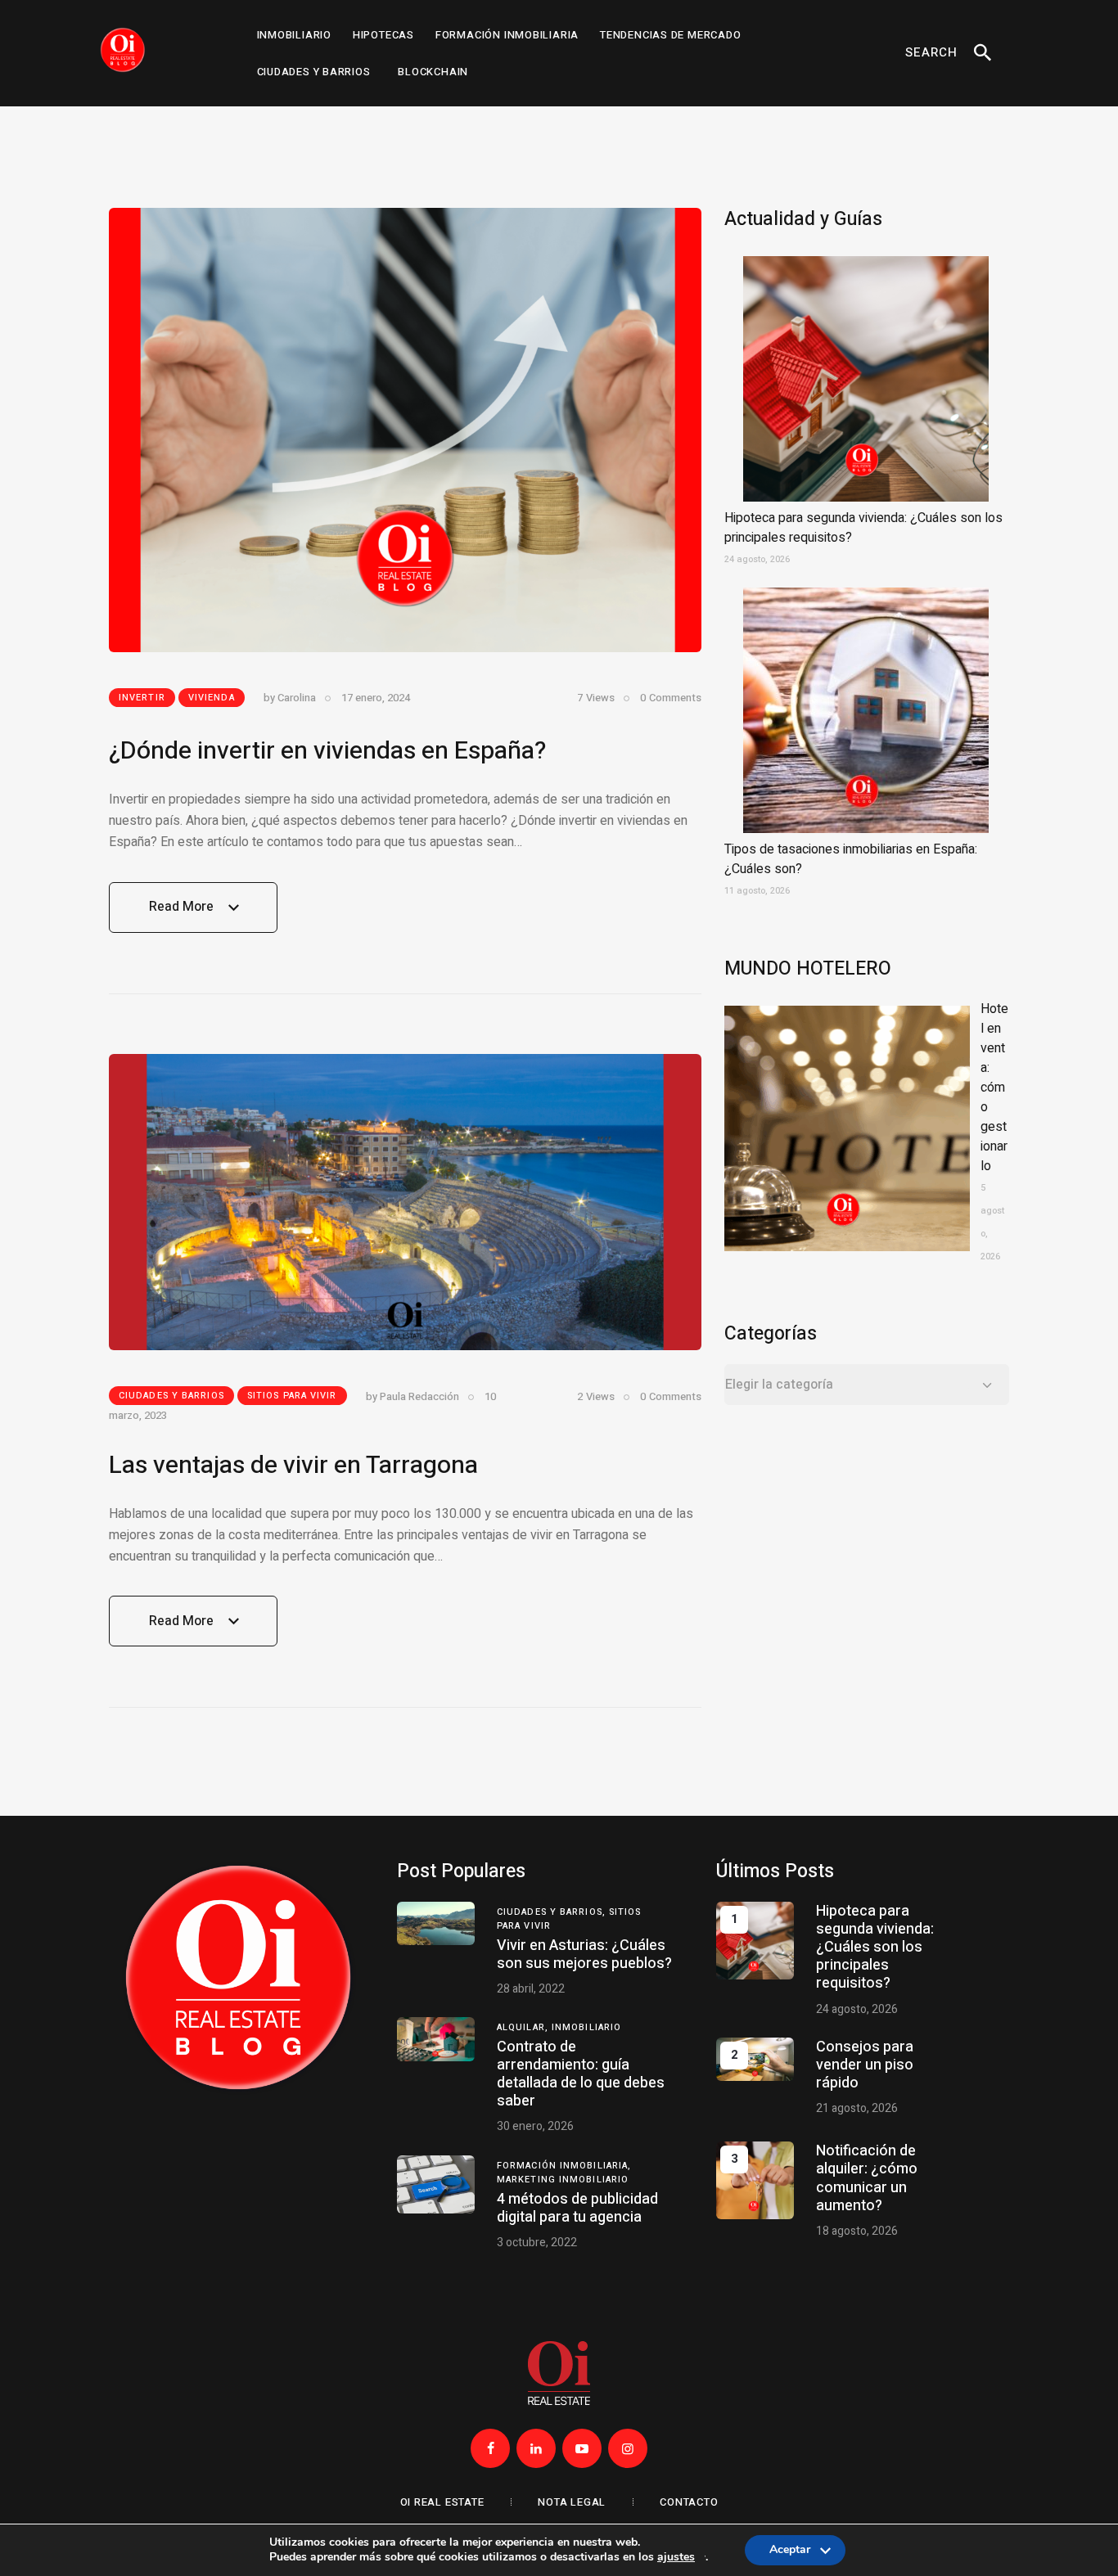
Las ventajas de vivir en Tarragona (293, 1466)
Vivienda (212, 698)
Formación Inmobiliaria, (564, 2166)
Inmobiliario (586, 2027)
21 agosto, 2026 (857, 2108)
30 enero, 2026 (535, 2126)
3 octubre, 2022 (537, 2243)
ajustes (676, 2558)
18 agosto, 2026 (857, 2231)
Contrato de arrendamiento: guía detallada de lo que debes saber (581, 2074)
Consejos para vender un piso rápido (865, 2065)
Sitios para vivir (292, 1396)
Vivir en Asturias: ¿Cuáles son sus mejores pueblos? (584, 1955)
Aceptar (790, 2553)
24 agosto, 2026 (857, 2009)
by (290, 698)
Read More (181, 915)
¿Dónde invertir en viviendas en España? (327, 751)
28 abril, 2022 (531, 1989)
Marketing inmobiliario (563, 2180)
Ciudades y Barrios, (553, 1912)
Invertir (142, 698)
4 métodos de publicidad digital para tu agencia (577, 2208)
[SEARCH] (982, 53)
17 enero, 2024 (376, 698)
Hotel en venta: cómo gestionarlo (994, 1088)
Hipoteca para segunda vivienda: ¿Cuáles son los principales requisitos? (875, 1948)
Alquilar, (524, 2027)
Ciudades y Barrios (171, 1396)
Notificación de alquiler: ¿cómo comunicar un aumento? (867, 2178)
